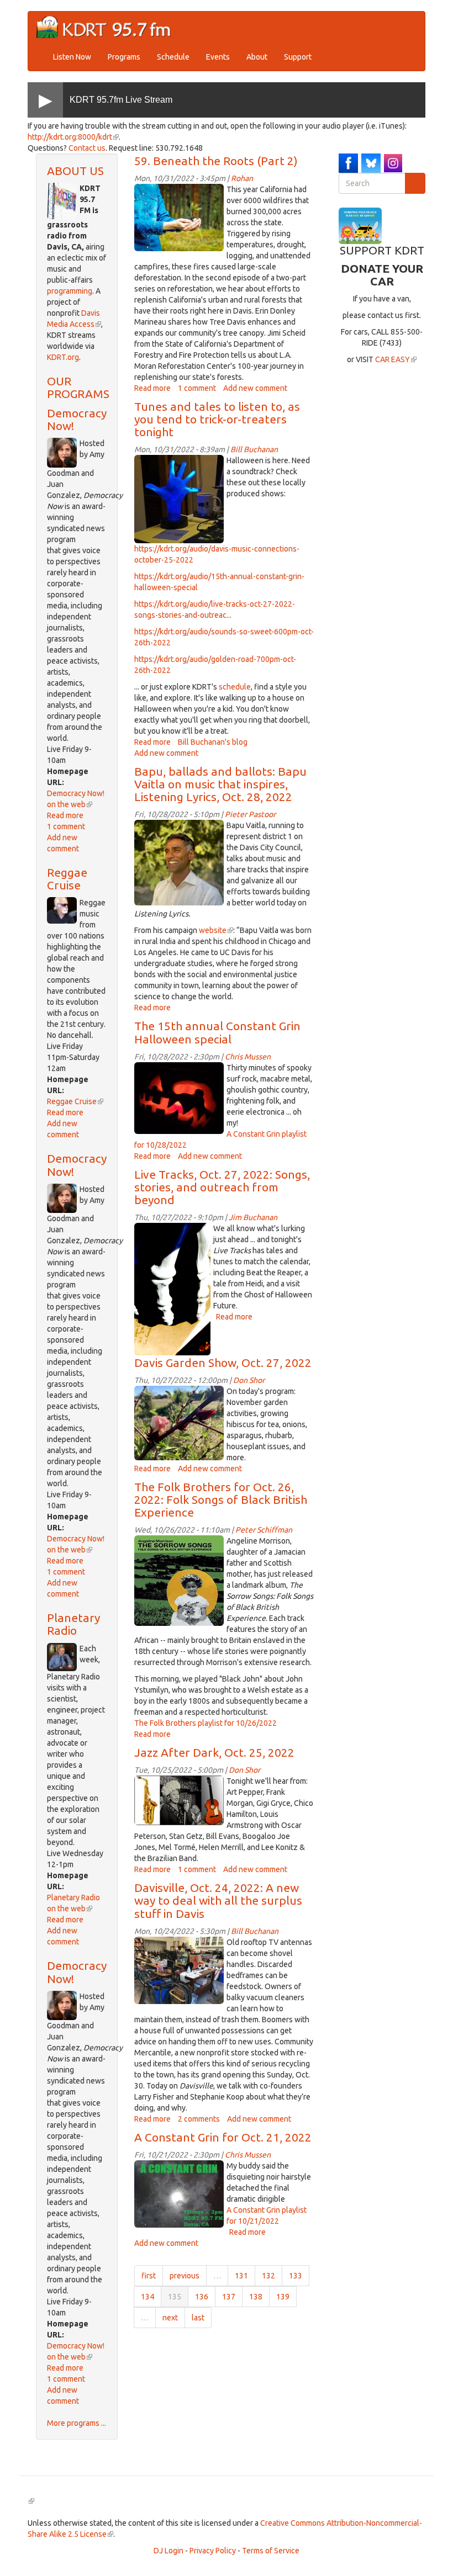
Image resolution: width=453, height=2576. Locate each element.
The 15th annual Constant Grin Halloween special (217, 1032)
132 (268, 2276)
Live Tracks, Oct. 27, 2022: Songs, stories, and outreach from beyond (222, 1187)
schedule (235, 687)
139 (283, 2297)
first (149, 2276)
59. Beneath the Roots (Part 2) (216, 161)
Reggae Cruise (67, 879)
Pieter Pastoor (250, 814)
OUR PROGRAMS (78, 387)
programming (70, 291)
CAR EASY (396, 359)
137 (229, 2297)
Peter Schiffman (264, 1530)
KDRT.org (63, 357)
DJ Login (168, 2551)
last (198, 2318)
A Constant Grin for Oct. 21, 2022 (223, 2137)
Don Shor (249, 1380)
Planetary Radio (73, 1624)
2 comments (199, 2119)
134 (148, 2297)
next (170, 2318)
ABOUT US (75, 171)
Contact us (87, 148)
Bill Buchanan (254, 449)
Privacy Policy (213, 2551)
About (257, 57)
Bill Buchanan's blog (213, 742)
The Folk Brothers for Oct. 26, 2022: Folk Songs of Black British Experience (221, 1499)
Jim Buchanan (253, 1217)
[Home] (108, 27)
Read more (65, 815)
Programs (124, 57)
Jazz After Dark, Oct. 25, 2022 (214, 1752)
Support (298, 57)
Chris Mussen (248, 1057)
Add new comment (255, 388)
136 (202, 2297)
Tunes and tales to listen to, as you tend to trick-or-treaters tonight (217, 419)
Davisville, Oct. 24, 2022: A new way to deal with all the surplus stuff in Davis (218, 1900)
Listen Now (72, 57)
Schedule (173, 57)
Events (218, 57)
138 (256, 2297)
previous (185, 2276)
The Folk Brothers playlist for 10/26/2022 (206, 1723)
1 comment (66, 826)
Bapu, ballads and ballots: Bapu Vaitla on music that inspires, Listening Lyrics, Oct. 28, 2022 (220, 784)
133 (296, 2276)
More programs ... (77, 2423)
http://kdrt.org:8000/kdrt (73, 137)
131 (241, 2276)
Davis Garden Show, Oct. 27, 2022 (223, 1363)
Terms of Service (271, 2551)
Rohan (242, 178)
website (216, 930)
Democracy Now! (77, 419)
